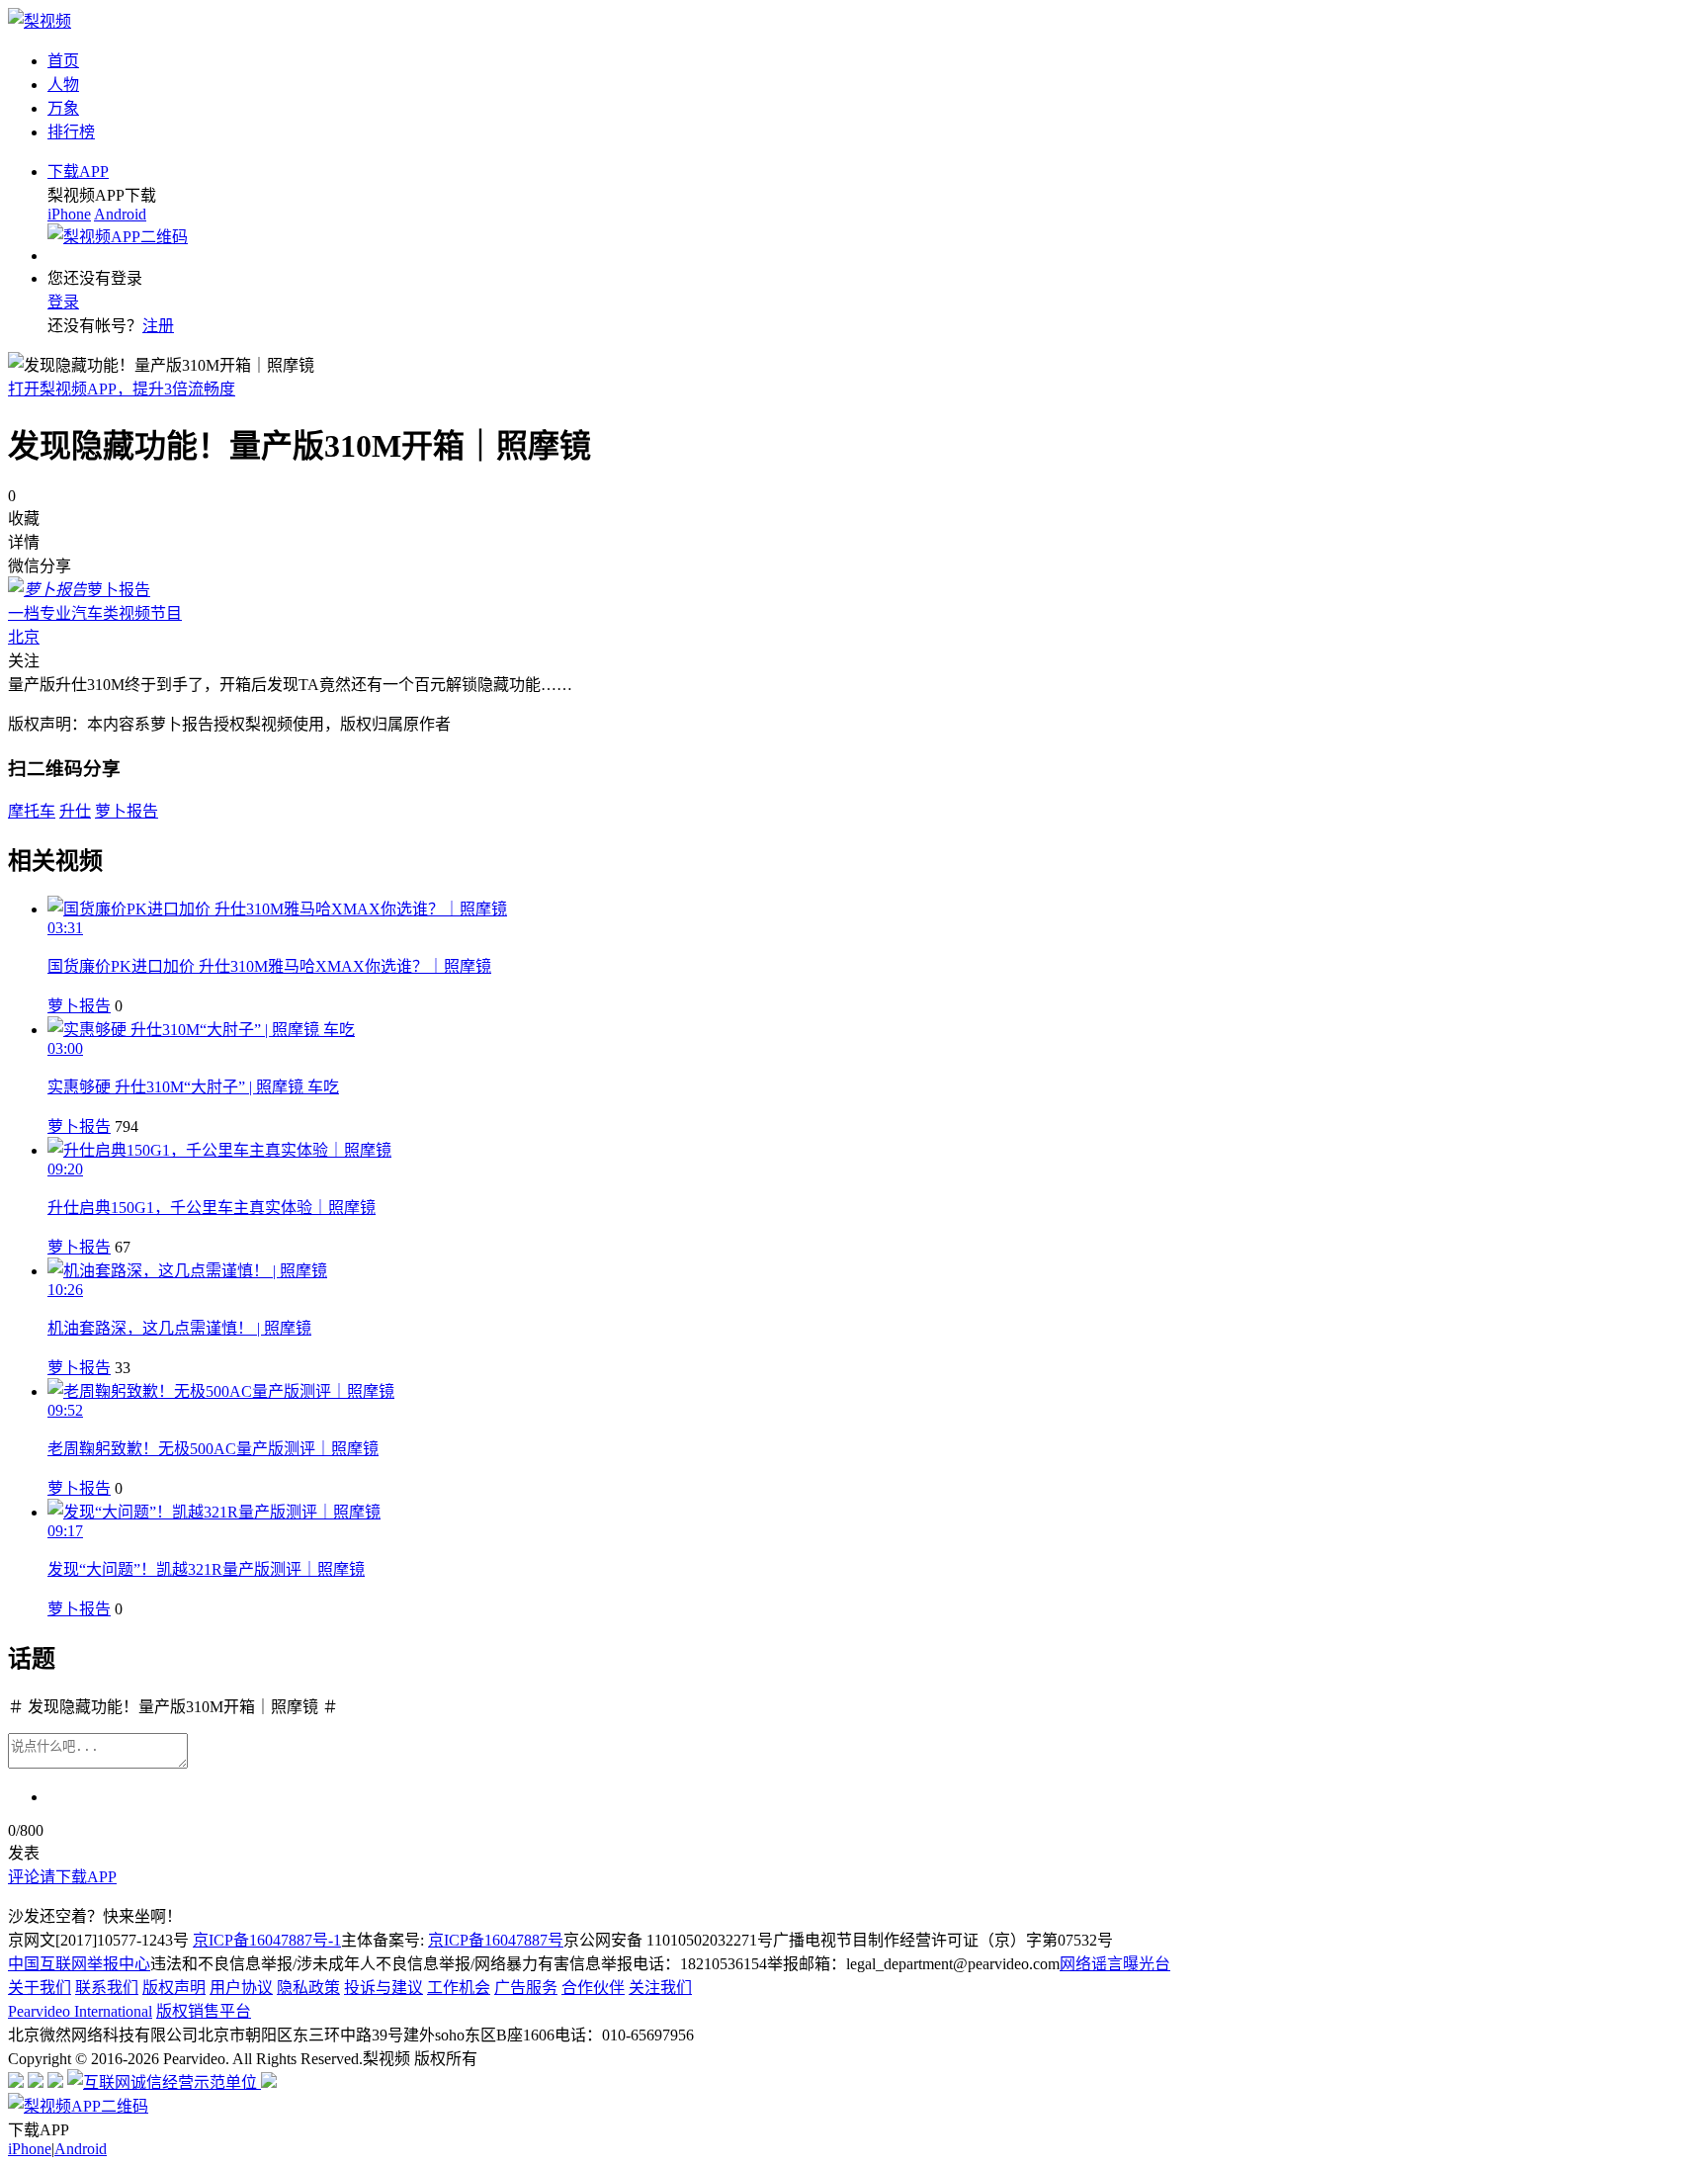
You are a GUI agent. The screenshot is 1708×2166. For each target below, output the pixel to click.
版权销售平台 (204, 2011)
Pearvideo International (80, 2011)
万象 (63, 108)
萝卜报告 (79, 1006)
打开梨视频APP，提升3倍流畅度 (122, 389)
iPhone (69, 214)
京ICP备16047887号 (496, 1940)
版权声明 (174, 1988)
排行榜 (71, 132)
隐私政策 (308, 1988)
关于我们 (40, 1988)
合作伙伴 (593, 1988)
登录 (63, 302)
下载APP (78, 172)
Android (120, 214)
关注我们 (660, 1988)
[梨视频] (40, 21)
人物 (63, 85)
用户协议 (241, 1988)
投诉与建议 (384, 1988)
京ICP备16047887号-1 (267, 1940)
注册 (158, 326)
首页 (63, 61)
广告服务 (526, 1988)
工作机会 (459, 1988)
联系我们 (107, 1988)
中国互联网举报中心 (79, 1964)
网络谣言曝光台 (1115, 1964)
